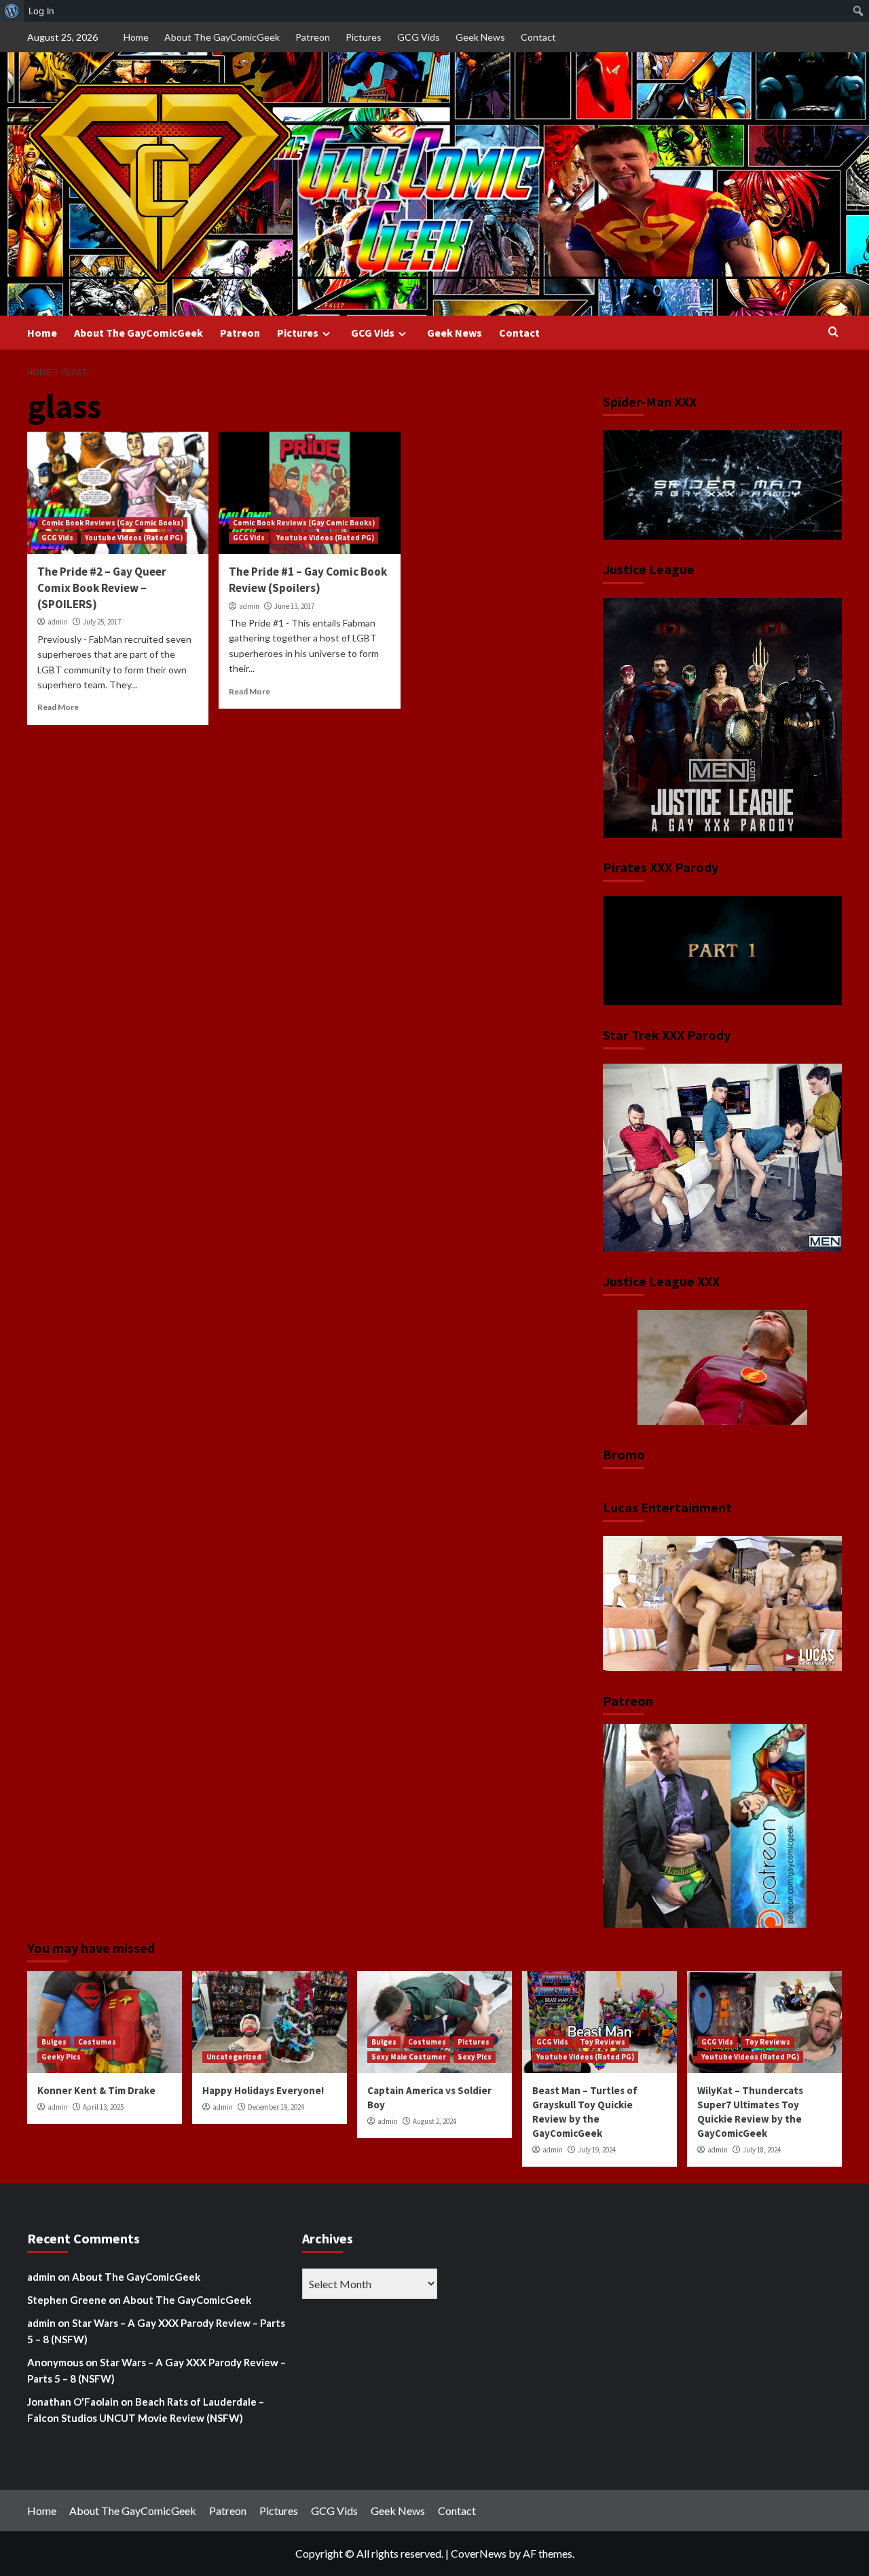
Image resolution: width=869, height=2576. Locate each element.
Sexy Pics (475, 2057)
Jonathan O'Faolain (73, 2402)
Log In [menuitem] (41, 11)
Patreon (313, 37)
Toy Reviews (603, 2042)
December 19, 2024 (276, 2107)
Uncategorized (234, 2057)
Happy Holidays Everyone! (263, 2090)
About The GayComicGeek (222, 37)
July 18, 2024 (762, 2150)
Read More (58, 707)
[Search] (833, 332)
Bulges (54, 2042)
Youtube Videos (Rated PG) (134, 538)
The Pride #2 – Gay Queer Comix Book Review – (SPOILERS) (102, 588)
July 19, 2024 (597, 2150)
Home (136, 37)
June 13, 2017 (294, 606)
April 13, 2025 (103, 2107)
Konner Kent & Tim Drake (96, 2090)
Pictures (364, 37)
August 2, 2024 (434, 2121)
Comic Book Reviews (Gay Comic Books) (112, 523)
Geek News (480, 37)
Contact (538, 37)
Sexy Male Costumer (409, 2057)
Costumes (97, 2042)
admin (58, 622)
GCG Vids (419, 37)
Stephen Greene (67, 2300)
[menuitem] (12, 11)
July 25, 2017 (102, 622)
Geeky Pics (61, 2057)
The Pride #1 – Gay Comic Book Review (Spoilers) (308, 580)
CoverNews (479, 2553)
